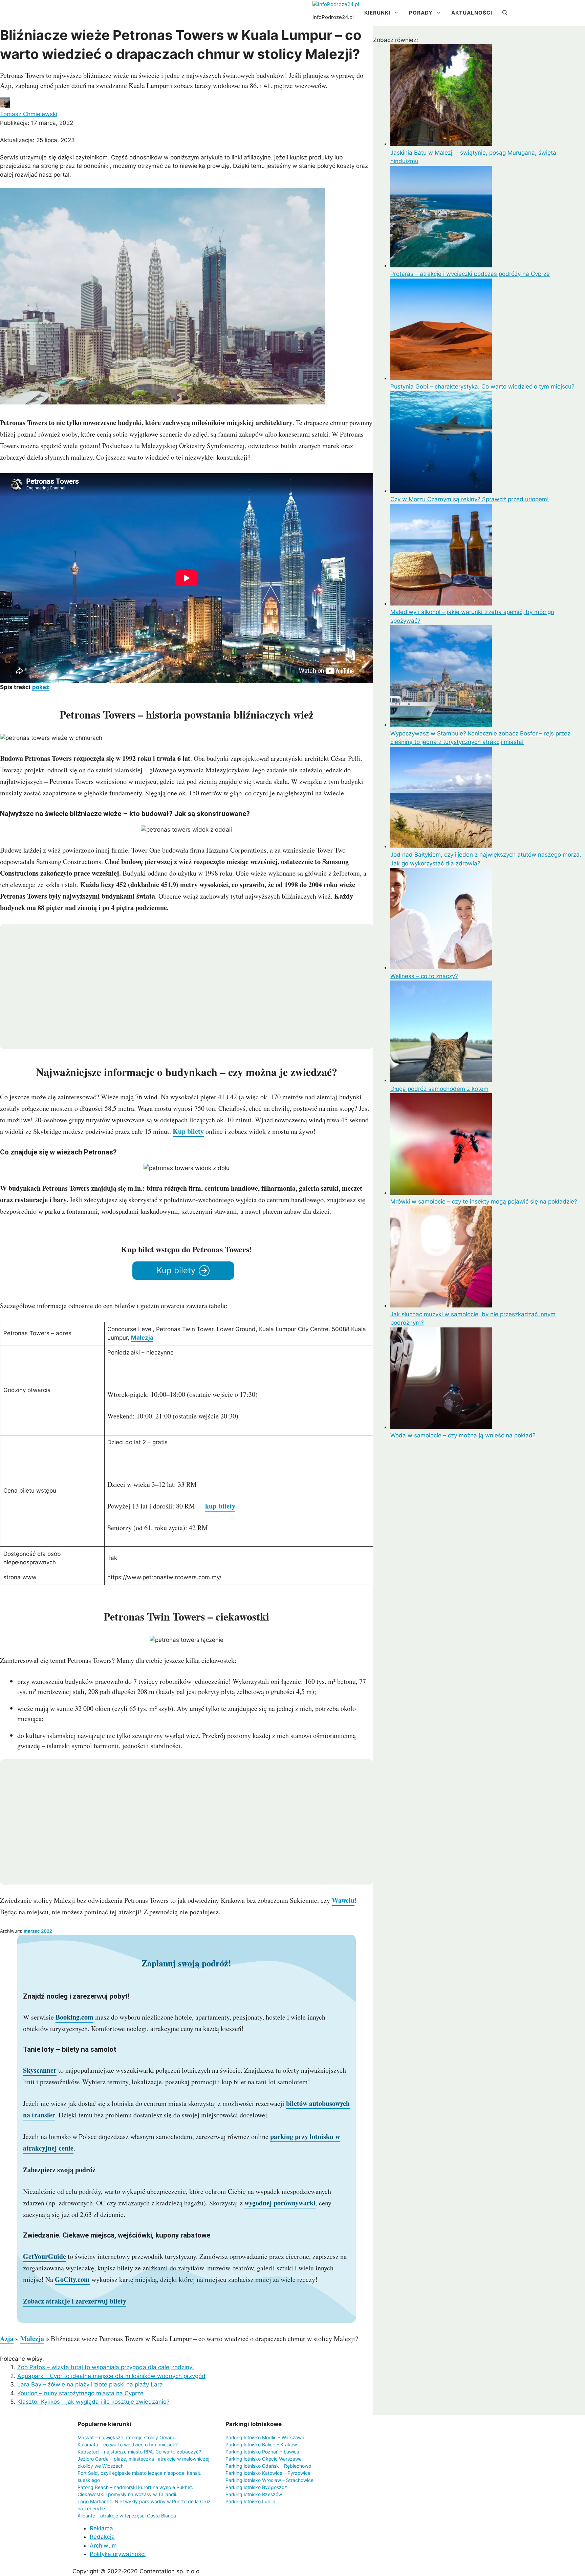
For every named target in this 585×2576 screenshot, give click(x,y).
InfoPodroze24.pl (333, 17)
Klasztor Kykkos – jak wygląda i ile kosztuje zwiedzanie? (93, 2402)
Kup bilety (188, 1131)
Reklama (101, 2528)
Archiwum (103, 2546)
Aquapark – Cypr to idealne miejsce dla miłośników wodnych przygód (111, 2376)
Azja (7, 2339)
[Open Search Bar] (505, 13)
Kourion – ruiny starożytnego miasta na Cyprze (80, 2393)
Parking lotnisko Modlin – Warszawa (265, 2437)
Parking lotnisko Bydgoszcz (256, 2487)
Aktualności (472, 13)
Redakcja (102, 2537)
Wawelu (343, 1900)
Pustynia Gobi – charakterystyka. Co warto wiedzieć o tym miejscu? (482, 387)
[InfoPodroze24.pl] (336, 5)
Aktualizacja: (37, 140)
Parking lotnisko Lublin (250, 2501)
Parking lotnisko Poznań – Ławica (262, 2452)
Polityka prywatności (118, 2554)
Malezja (142, 1338)
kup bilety (220, 1506)
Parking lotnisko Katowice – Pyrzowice (268, 2473)
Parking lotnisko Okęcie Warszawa (264, 2459)
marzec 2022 (38, 1931)
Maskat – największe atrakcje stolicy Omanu (126, 2437)
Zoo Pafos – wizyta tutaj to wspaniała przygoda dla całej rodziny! (106, 2367)
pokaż (41, 687)
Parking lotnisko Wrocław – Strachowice (269, 2480)
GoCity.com (72, 2279)
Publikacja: (37, 123)
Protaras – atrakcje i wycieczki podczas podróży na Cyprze (470, 274)
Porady (421, 13)
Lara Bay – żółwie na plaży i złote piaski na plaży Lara (90, 2384)
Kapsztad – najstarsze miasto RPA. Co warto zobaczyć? (139, 2452)
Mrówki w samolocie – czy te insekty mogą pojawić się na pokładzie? (484, 1202)
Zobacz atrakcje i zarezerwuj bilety (75, 2301)
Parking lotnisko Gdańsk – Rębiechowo (268, 2466)
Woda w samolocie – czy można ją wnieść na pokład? (463, 1435)
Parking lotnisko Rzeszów (254, 2494)
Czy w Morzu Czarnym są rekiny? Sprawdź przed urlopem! (470, 499)
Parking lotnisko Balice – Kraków (261, 2445)
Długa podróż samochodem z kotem (439, 1089)
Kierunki (377, 13)
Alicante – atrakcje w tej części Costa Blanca (127, 2516)
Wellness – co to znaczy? (424, 976)
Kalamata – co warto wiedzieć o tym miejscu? (128, 2445)
